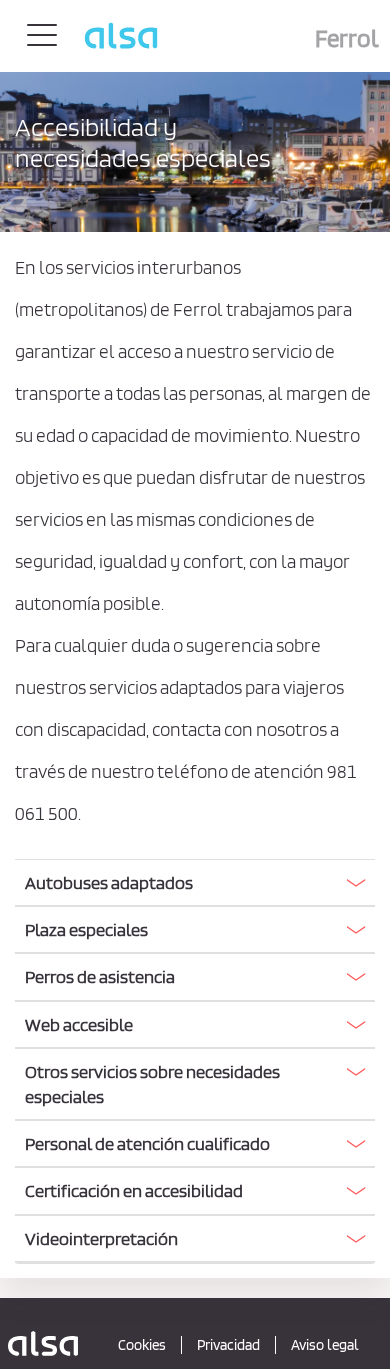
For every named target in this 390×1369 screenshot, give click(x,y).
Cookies (142, 1345)
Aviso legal (325, 1345)
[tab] (195, 883)
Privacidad (228, 1345)
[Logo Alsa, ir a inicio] (43, 1343)
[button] (195, 882)
